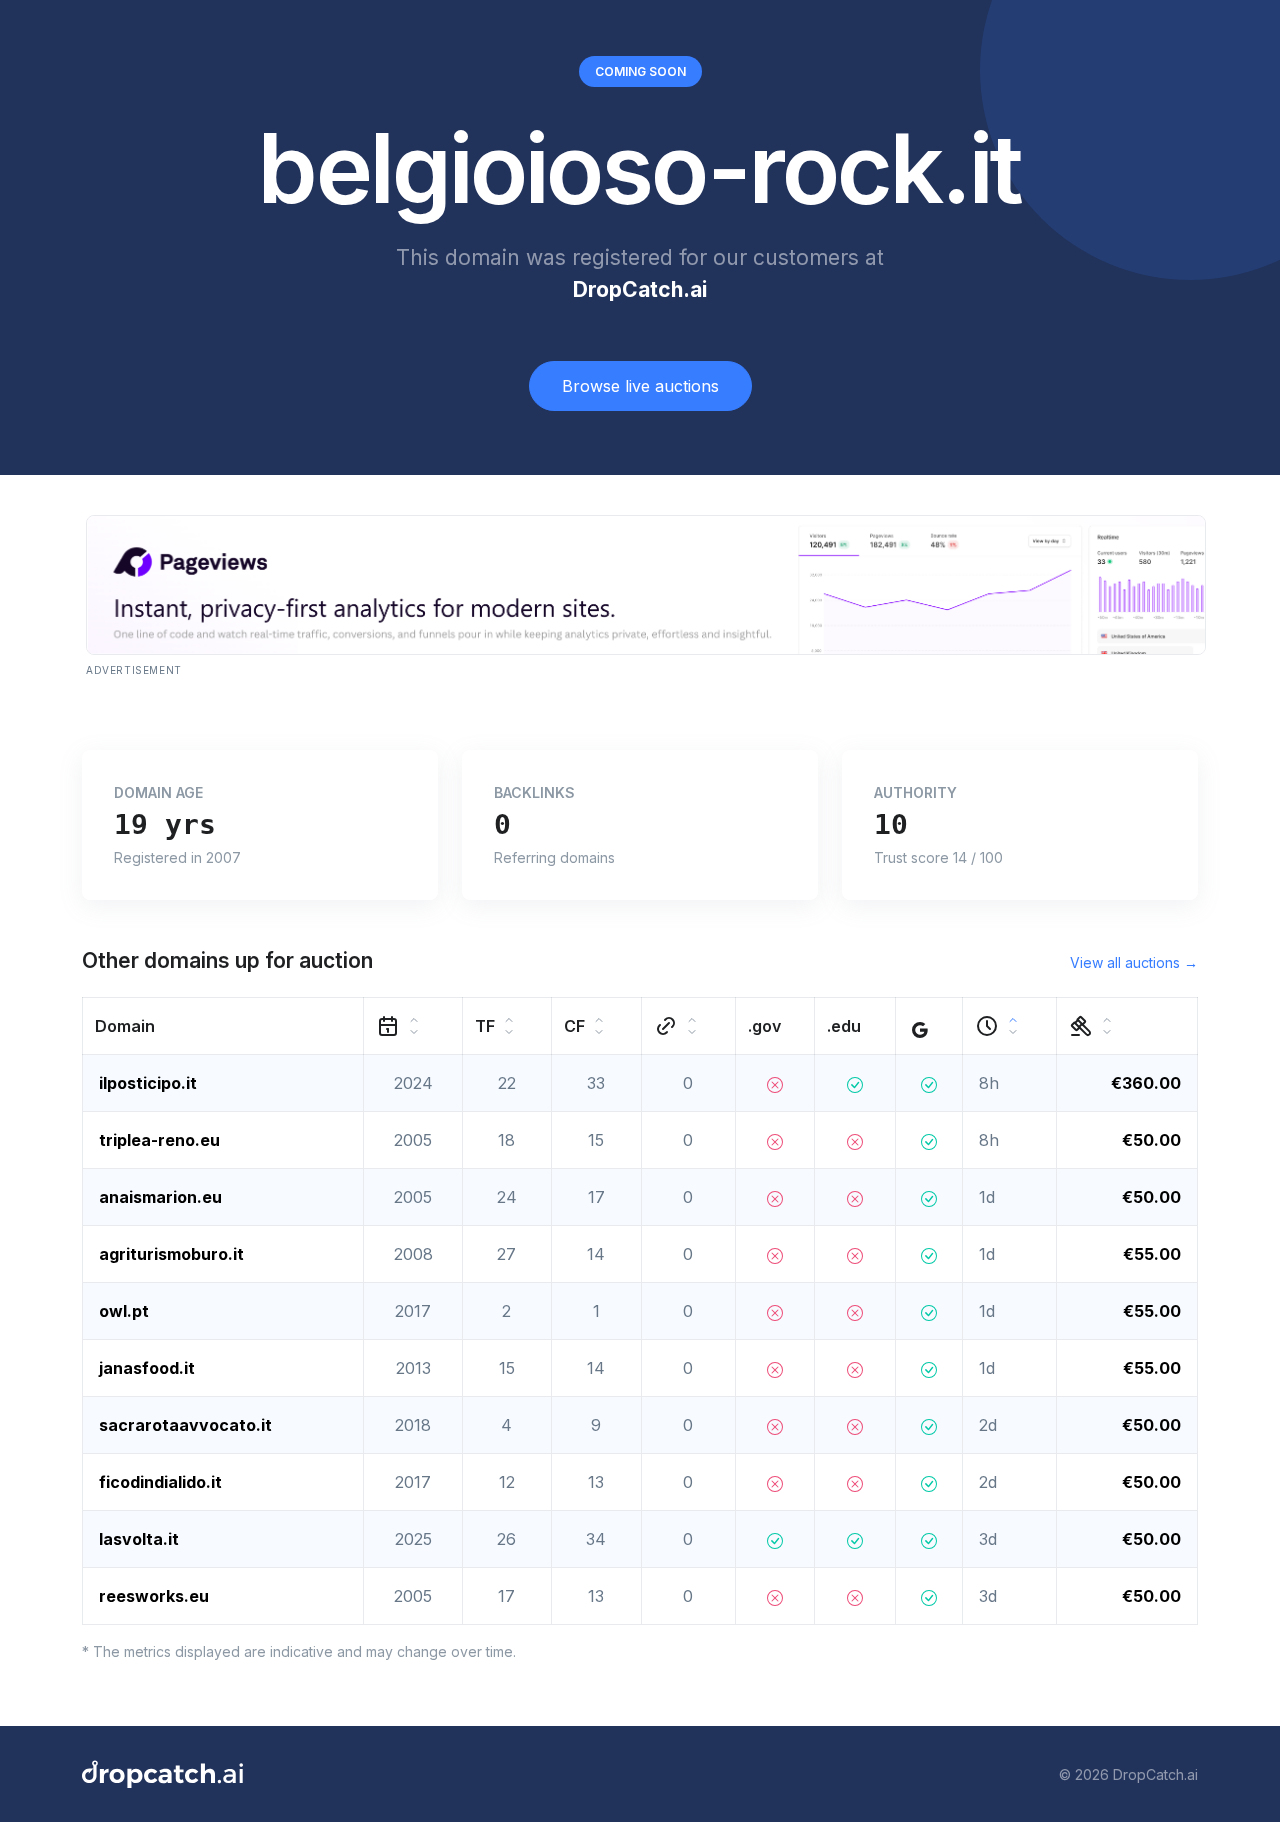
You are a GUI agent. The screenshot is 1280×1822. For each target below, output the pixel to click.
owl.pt (124, 1311)
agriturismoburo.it (171, 1254)
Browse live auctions (640, 386)
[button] (223, 1026)
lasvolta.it (139, 1539)
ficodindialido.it (160, 1482)
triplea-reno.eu (159, 1140)
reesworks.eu (154, 1596)
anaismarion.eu (160, 1197)
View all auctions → (1134, 962)
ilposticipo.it (148, 1083)
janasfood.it (147, 1368)
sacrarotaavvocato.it (185, 1425)
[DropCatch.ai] (162, 1774)
